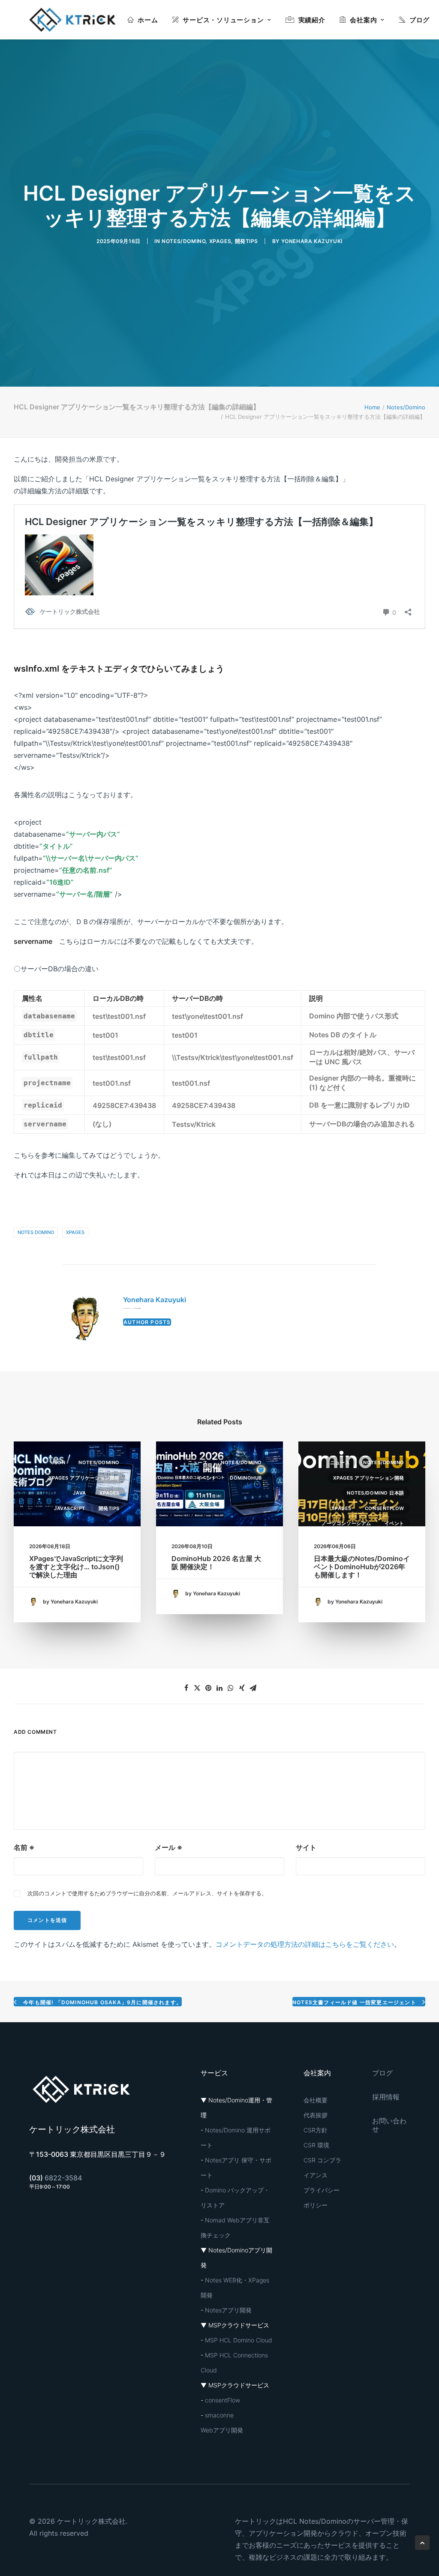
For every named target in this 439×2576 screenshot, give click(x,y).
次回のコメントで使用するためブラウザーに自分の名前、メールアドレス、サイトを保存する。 (147, 1893)
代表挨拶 (316, 2115)
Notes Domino (36, 1232)
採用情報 (386, 2097)
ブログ (419, 20)
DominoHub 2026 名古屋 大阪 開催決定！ (216, 1563)
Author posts (147, 1322)
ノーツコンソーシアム (346, 1523)
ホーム (148, 20)
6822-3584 (63, 2178)
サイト (306, 1847)
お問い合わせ (389, 2125)
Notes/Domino (183, 241)
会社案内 (363, 20)
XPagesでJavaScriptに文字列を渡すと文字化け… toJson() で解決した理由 (76, 1567)
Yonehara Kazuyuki (312, 241)
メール (168, 1847)
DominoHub (246, 1478)
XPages (220, 241)
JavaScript (70, 1508)
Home (372, 407)
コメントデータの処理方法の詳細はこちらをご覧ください (305, 1944)
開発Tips (247, 241)
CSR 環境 (316, 2145)
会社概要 (316, 2100)
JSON (58, 1462)
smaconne (219, 2415)
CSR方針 (316, 2130)
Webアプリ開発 (222, 2430)
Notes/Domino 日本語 (376, 1493)
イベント (207, 1478)
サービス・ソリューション (223, 20)
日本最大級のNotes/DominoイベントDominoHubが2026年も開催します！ (362, 1567)
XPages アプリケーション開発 (84, 1478)
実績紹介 (312, 20)
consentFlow (385, 1508)
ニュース (198, 1462)
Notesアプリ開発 (228, 2310)
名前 (24, 1847)
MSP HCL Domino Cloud (239, 2340)
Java (79, 1493)
